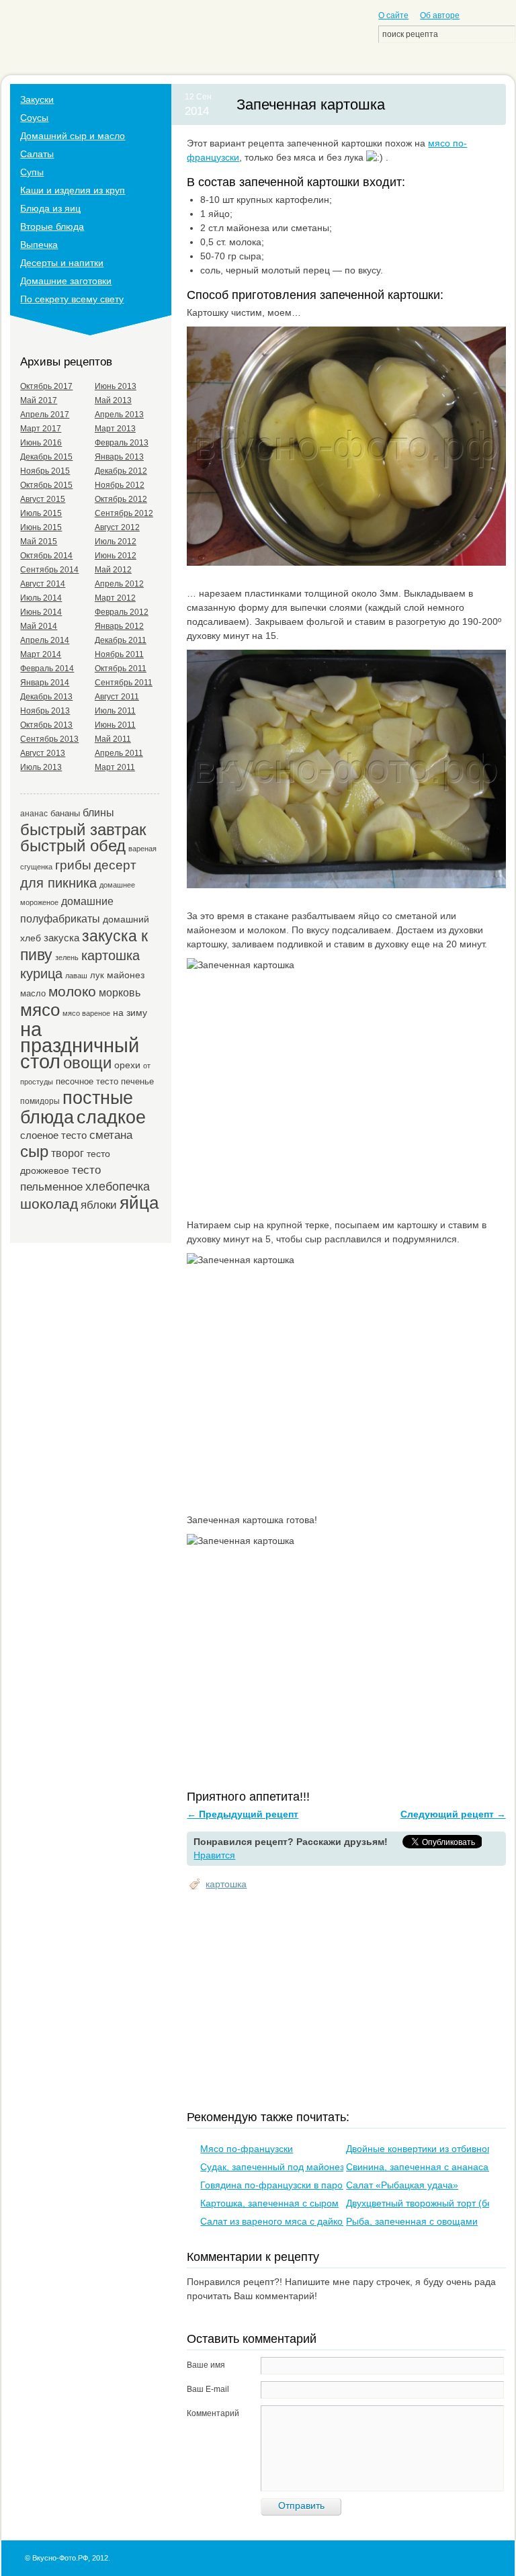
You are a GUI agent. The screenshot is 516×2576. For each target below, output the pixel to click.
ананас (34, 813)
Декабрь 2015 (46, 457)
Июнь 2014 (41, 612)
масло (33, 993)
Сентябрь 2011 (124, 683)
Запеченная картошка (311, 104)
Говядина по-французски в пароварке (284, 2185)
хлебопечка (118, 1187)
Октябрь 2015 (46, 485)
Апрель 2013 (119, 415)
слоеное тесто (53, 1135)
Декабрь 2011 (121, 640)
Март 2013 (115, 429)
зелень (67, 957)
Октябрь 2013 (46, 725)
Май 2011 (113, 739)
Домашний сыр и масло (73, 136)
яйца (139, 1203)
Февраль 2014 (47, 669)
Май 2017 (39, 400)
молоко (72, 992)
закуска (61, 938)
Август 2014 (43, 584)
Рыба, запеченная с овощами (412, 2221)
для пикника (58, 883)
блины (98, 812)
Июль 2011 (115, 711)
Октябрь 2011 (121, 669)
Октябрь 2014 (46, 556)
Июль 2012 (116, 542)
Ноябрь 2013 (45, 711)
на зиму (130, 1013)
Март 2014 (41, 654)
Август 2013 (43, 753)
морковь (120, 992)
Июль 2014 (41, 598)
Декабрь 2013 (46, 697)
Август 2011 (117, 697)
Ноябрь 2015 (45, 471)
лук (97, 975)
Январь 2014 (45, 683)
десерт (115, 865)
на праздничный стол (80, 1045)
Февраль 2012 (122, 612)
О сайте (393, 15)
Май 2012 (113, 570)
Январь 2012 (119, 626)
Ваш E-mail (208, 2389)
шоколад (49, 1204)
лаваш (76, 976)
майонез (126, 975)
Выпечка (39, 245)
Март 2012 (115, 598)
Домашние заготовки (66, 281)
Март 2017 (41, 429)
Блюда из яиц (50, 208)
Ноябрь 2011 (119, 654)
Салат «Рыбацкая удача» (402, 2185)
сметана (111, 1135)
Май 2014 (39, 626)
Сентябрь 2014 (49, 570)
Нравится (214, 1855)
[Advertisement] (351, 2002)
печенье (137, 1081)
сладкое (111, 1117)
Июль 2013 (41, 767)
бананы (65, 813)
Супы (32, 172)
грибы (73, 865)
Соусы (34, 118)
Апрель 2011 (119, 753)
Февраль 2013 (122, 443)
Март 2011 (115, 767)
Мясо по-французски (247, 2149)
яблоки (99, 1205)
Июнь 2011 (115, 725)
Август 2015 (43, 499)
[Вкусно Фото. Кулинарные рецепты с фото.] (79, 41)
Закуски (37, 99)
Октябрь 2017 (46, 386)
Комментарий (213, 2413)
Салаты (37, 154)
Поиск (503, 34)
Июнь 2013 (116, 386)
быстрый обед (73, 846)
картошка (226, 1884)
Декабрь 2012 (121, 471)
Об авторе (440, 15)
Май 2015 (39, 542)
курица (41, 974)
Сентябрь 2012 (124, 513)
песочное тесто (87, 1081)
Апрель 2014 (45, 640)
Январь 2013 (119, 457)
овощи (87, 1063)
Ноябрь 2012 (120, 485)
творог (68, 1153)
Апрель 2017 (45, 415)
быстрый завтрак (83, 829)
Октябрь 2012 (121, 499)
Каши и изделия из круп (73, 190)
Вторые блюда (52, 226)
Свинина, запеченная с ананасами (423, 2167)
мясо (40, 1010)
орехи (127, 1065)
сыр (34, 1151)
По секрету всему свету (72, 299)
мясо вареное (86, 1013)
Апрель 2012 (119, 584)
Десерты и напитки (62, 263)
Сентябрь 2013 (49, 739)
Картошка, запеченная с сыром (269, 2203)
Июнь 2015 (41, 527)
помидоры (40, 1101)
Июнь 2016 (41, 443)
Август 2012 (117, 527)
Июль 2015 (41, 513)
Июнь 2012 (116, 556)
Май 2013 (113, 400)
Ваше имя (206, 2365)
